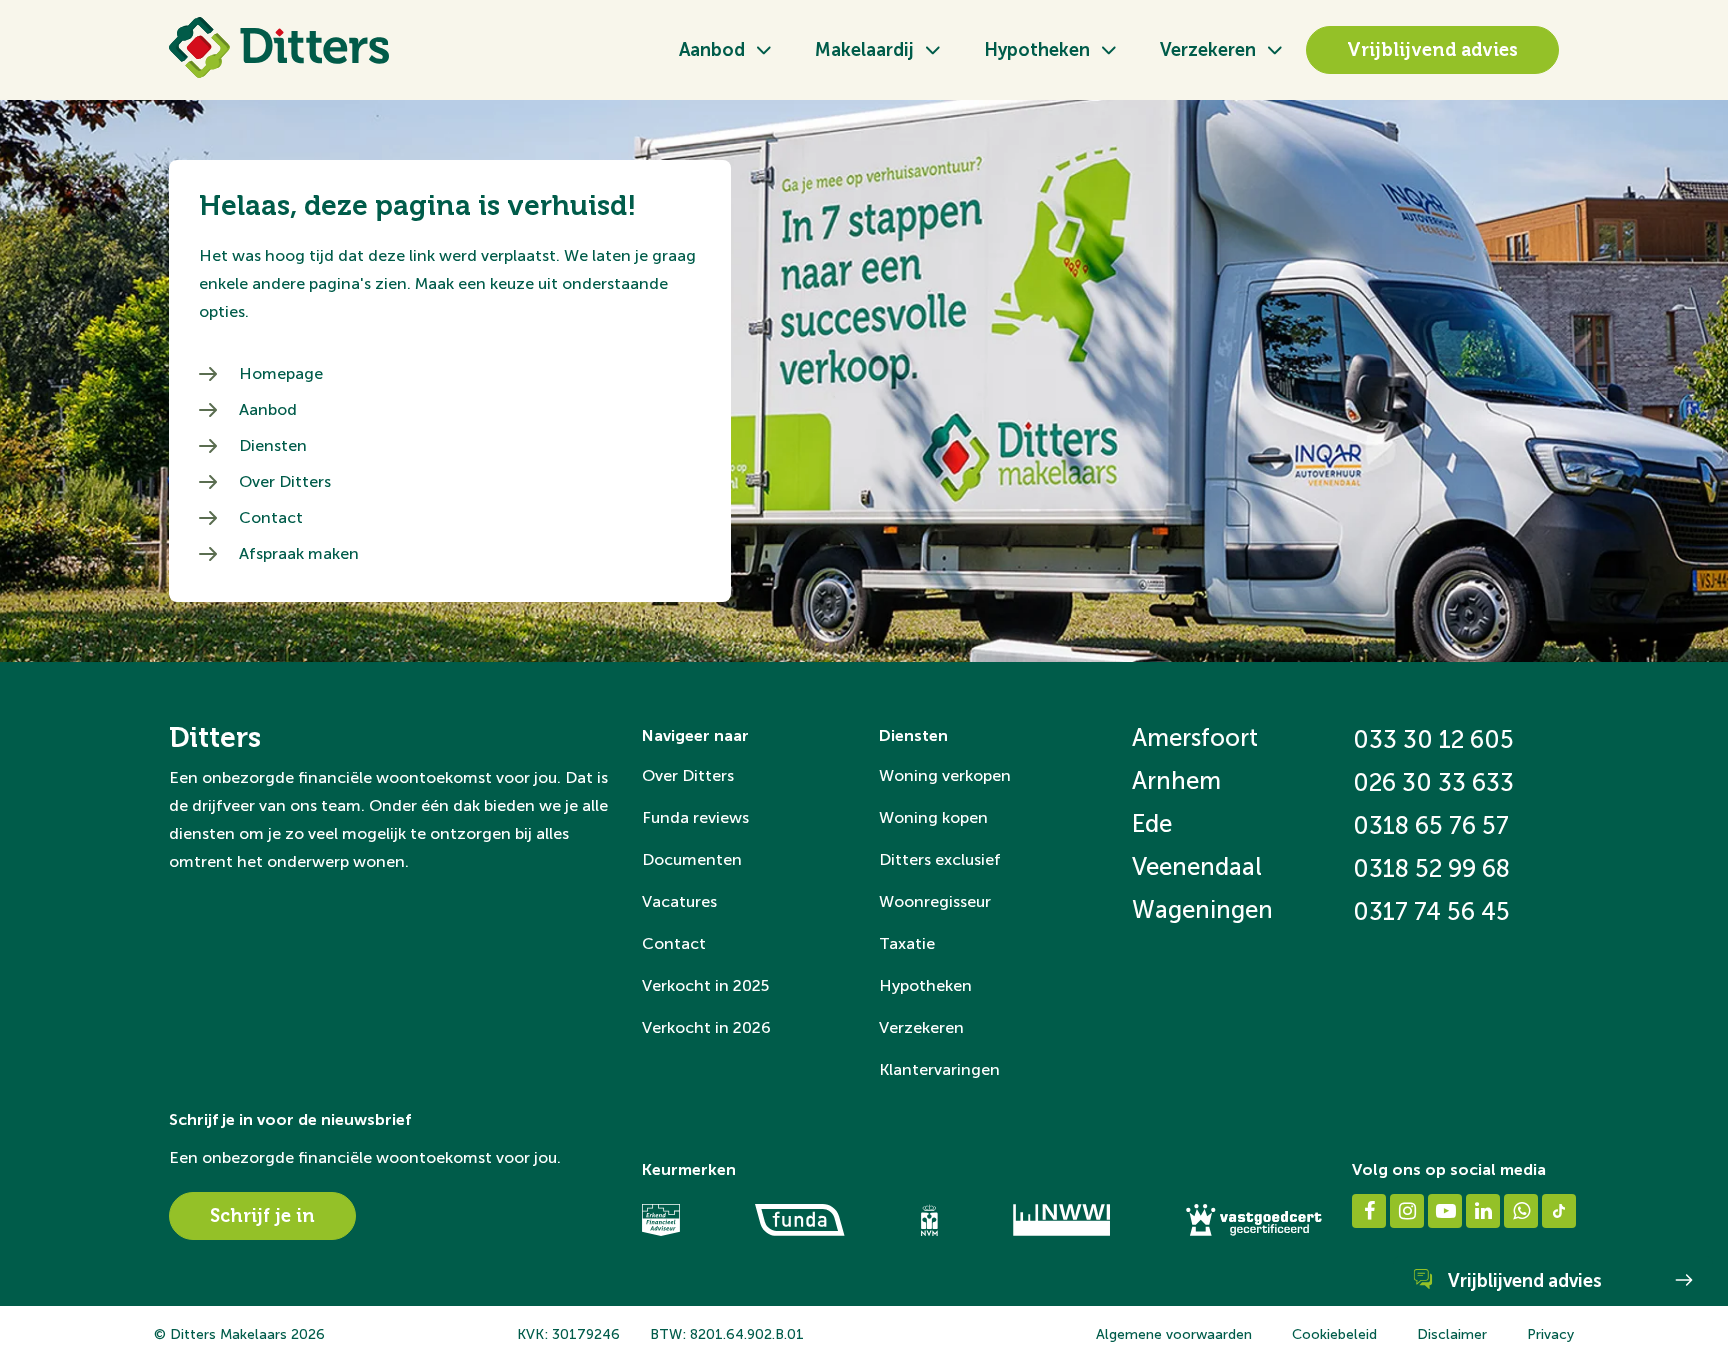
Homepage (281, 373)
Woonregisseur (935, 901)
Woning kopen (933, 817)
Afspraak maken (299, 553)
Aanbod (712, 50)
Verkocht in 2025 (705, 985)
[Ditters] (279, 47)
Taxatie (907, 943)
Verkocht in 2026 (706, 1027)
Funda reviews (695, 817)
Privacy (1550, 1334)
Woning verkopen (945, 775)
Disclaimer (1452, 1334)
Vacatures (679, 901)
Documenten (692, 859)
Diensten (273, 445)
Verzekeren (1208, 50)
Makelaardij (864, 50)
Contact (271, 517)
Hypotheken (1037, 50)
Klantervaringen (939, 1069)
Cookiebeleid (1334, 1334)
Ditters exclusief (940, 859)
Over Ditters (285, 481)
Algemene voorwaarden (1174, 1334)
